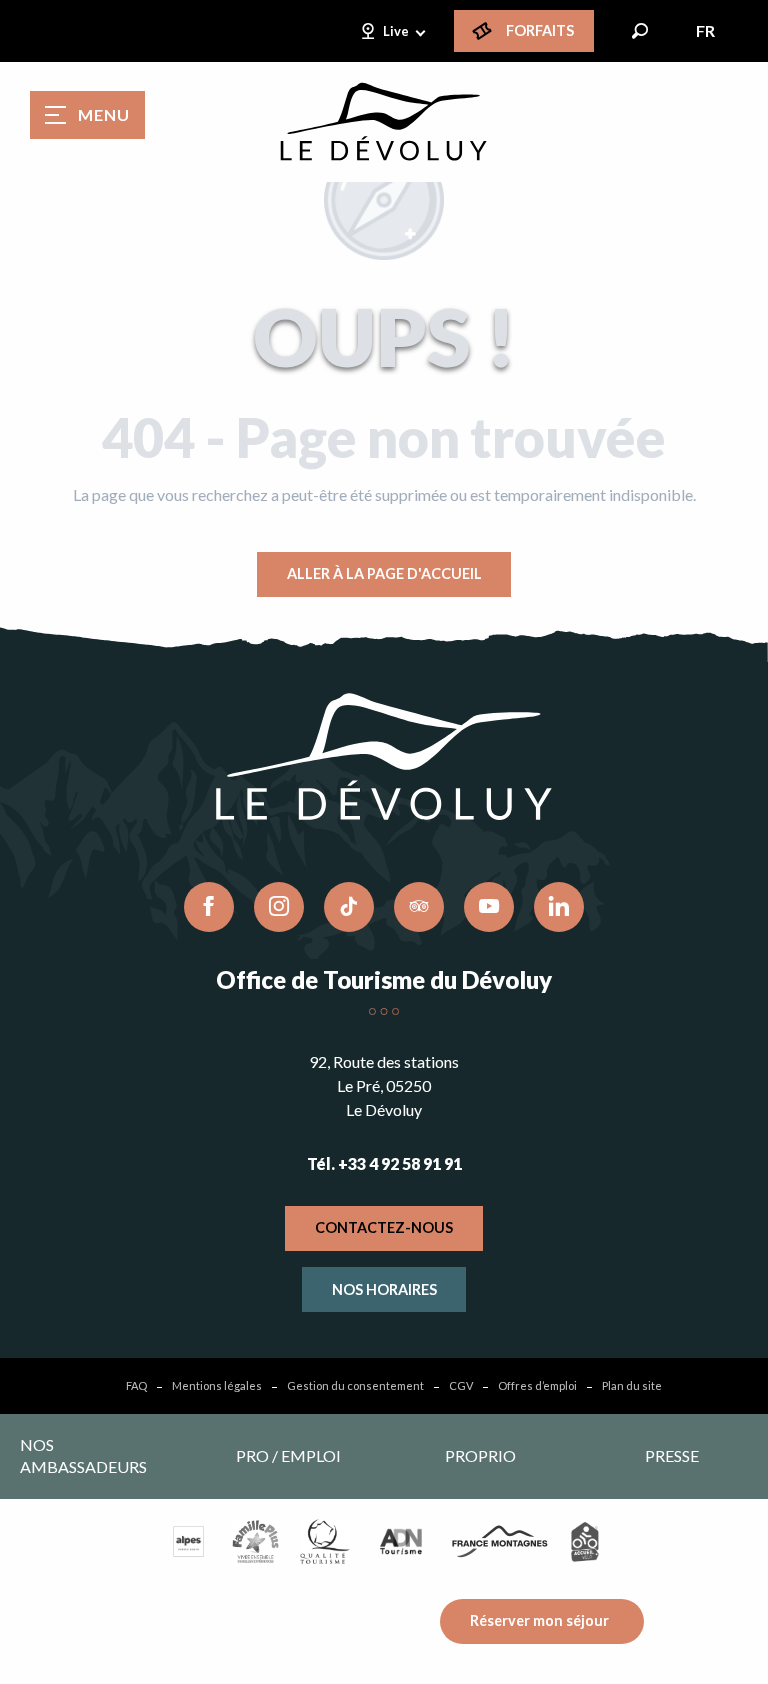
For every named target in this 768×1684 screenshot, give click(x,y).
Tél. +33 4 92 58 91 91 (384, 1163)
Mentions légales (217, 1385)
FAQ (136, 1385)
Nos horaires (384, 1289)
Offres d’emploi (537, 1385)
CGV (461, 1385)
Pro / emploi (288, 1455)
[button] (640, 31)
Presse (672, 1455)
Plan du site (632, 1385)
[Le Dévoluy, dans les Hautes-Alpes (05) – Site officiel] (384, 122)
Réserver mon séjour (539, 1620)
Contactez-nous (384, 1227)
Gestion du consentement (355, 1385)
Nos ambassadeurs (83, 1455)
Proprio (480, 1455)
